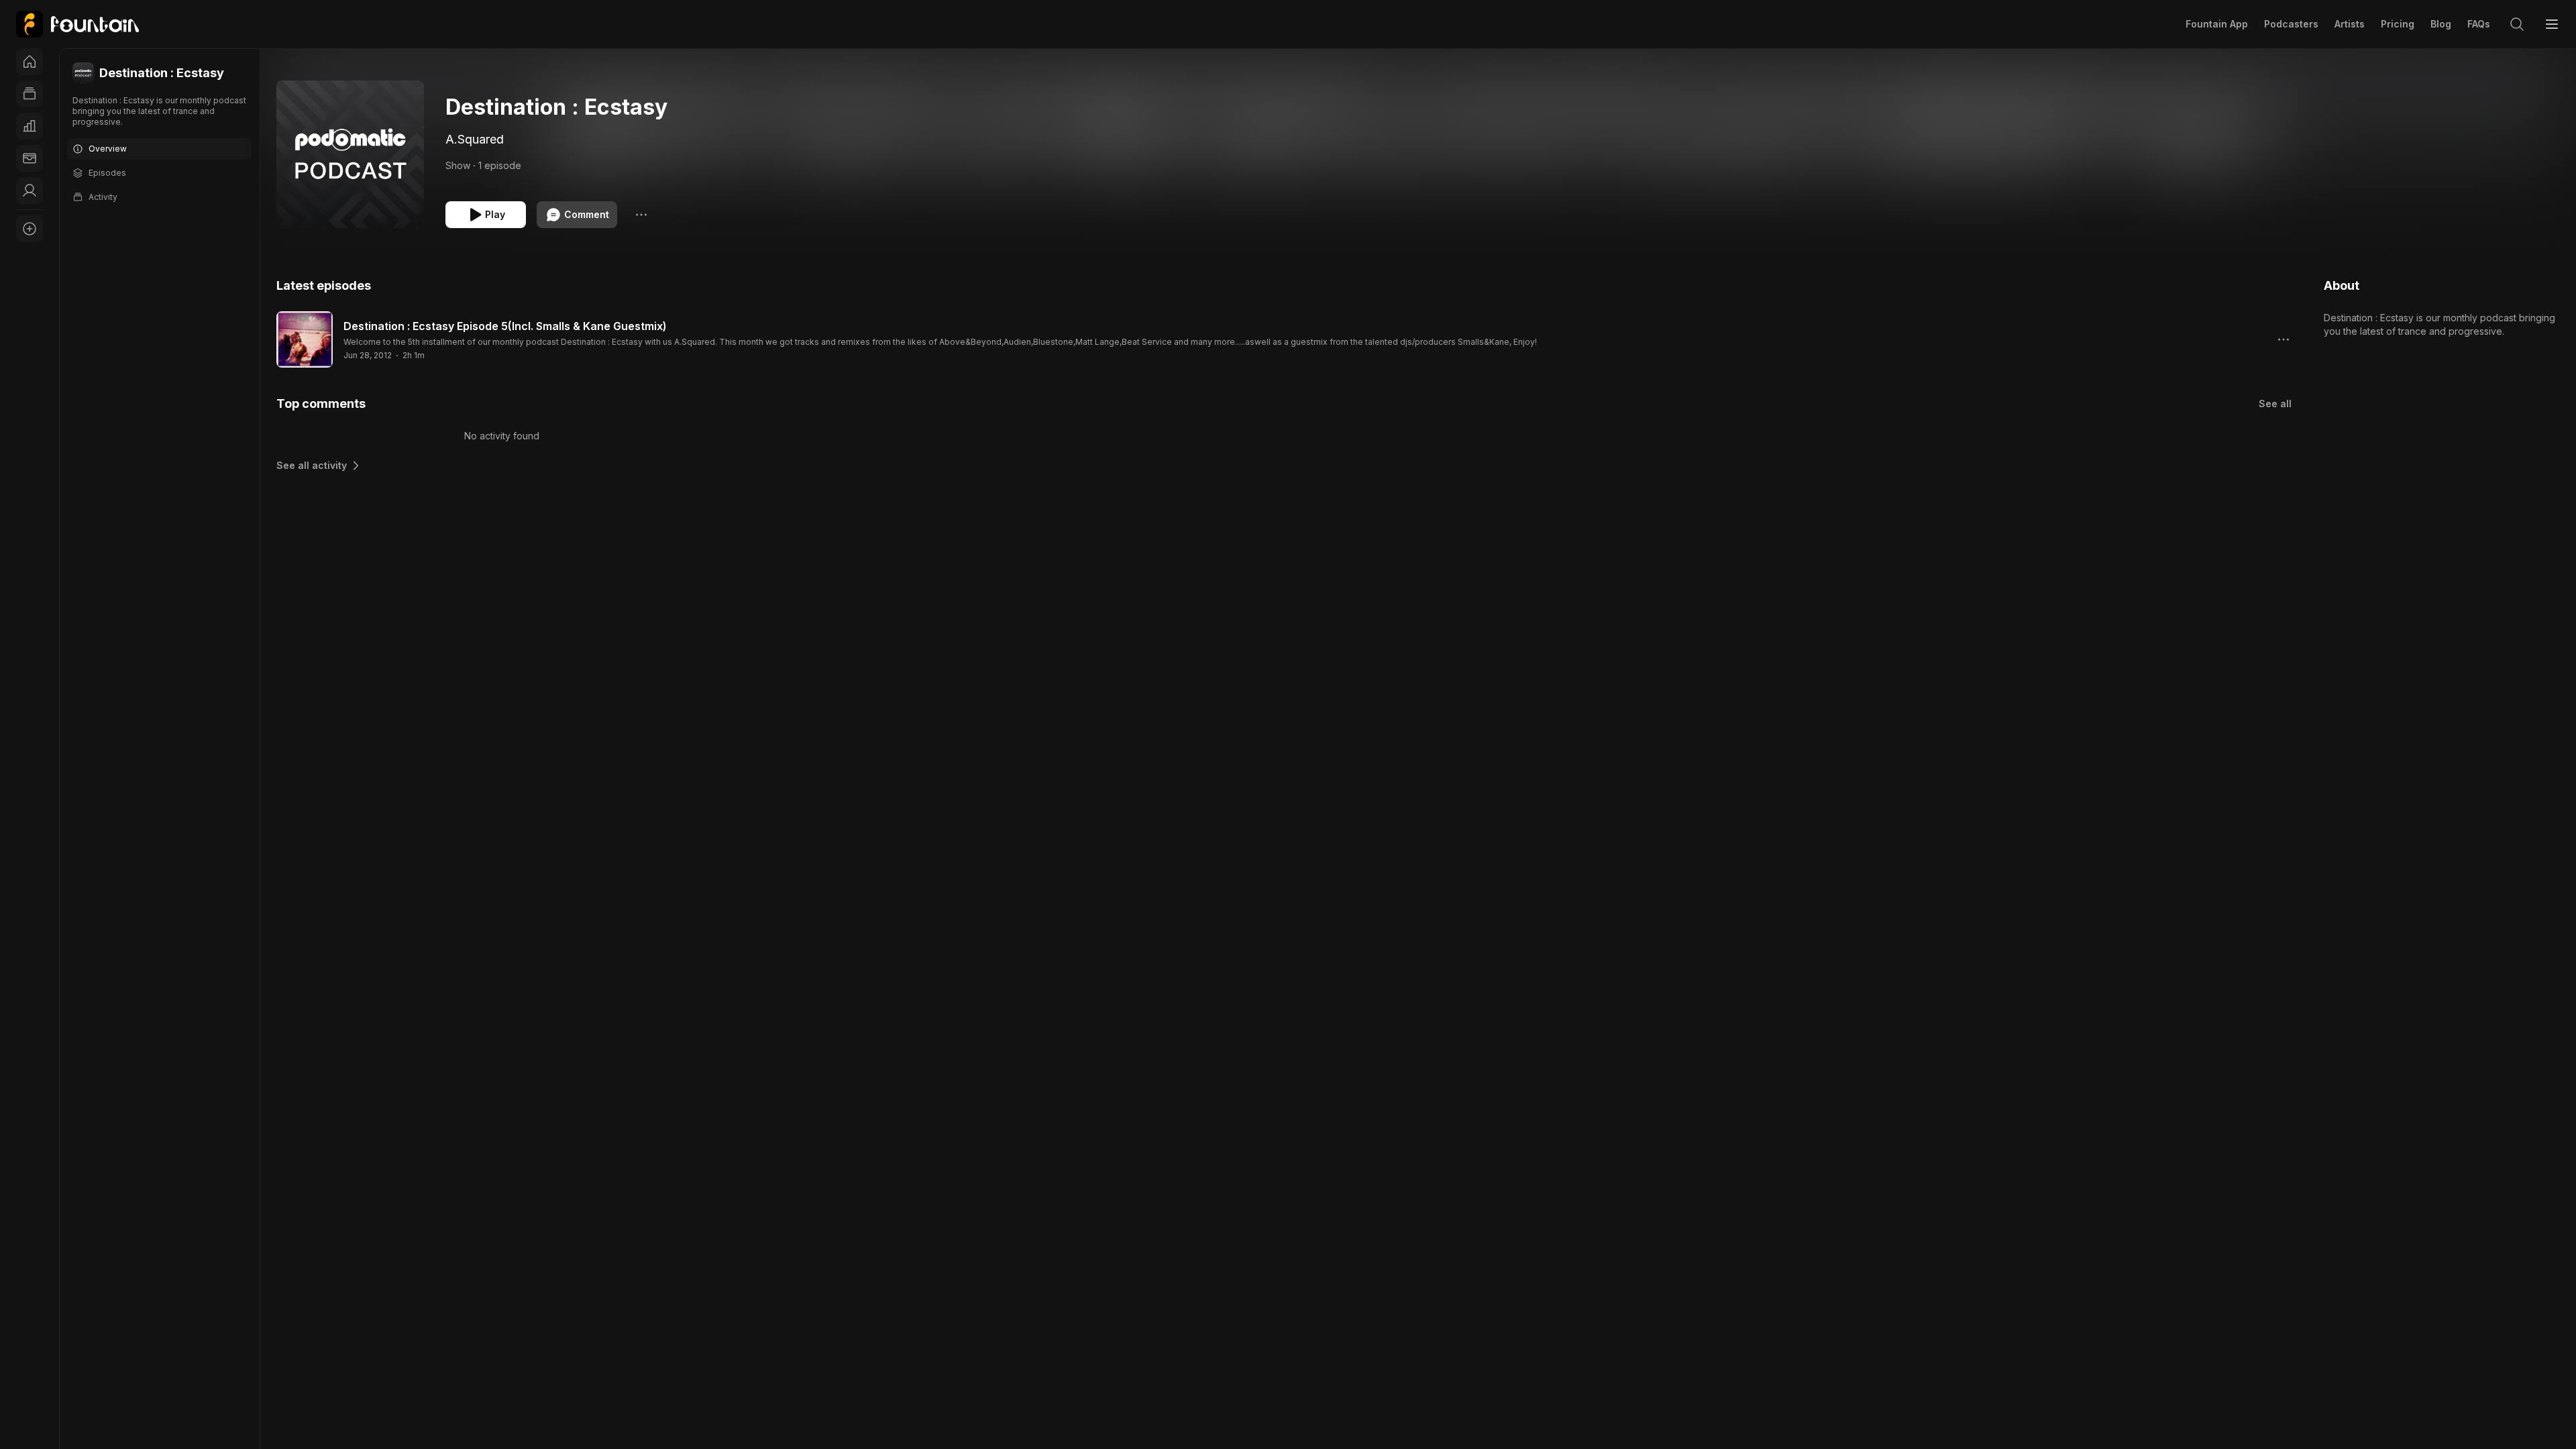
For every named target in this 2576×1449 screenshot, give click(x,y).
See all (2275, 404)
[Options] (641, 215)
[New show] (30, 229)
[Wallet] (30, 158)
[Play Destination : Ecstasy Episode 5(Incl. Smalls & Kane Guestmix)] (305, 339)
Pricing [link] (2398, 24)
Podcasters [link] (2291, 24)
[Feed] (30, 94)
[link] (77, 24)
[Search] (2517, 24)
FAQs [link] (2479, 24)
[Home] (30, 62)
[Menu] (2552, 24)
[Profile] (30, 191)
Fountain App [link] (2217, 24)
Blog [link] (2441, 24)
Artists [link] (2350, 24)
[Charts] (30, 126)
